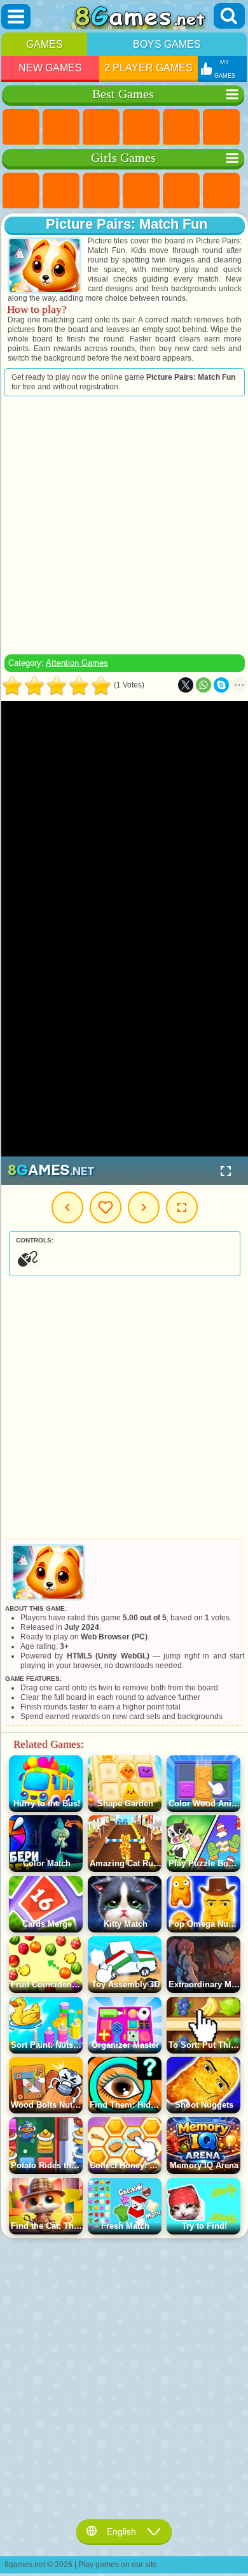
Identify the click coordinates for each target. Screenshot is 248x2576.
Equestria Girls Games (61, 191)
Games (45, 44)
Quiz (181, 191)
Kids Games (141, 127)
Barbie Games (141, 191)
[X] (186, 685)
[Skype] (221, 685)
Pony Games (21, 191)
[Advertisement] (123, 525)
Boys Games (167, 44)
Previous (67, 1207)
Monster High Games (221, 191)
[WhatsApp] (203, 685)
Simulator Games (101, 127)
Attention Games (77, 663)
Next (144, 1207)
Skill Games (221, 127)
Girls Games (61, 127)
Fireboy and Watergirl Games (101, 191)
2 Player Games (148, 68)
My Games (106, 1207)
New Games (50, 68)
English (121, 2531)
